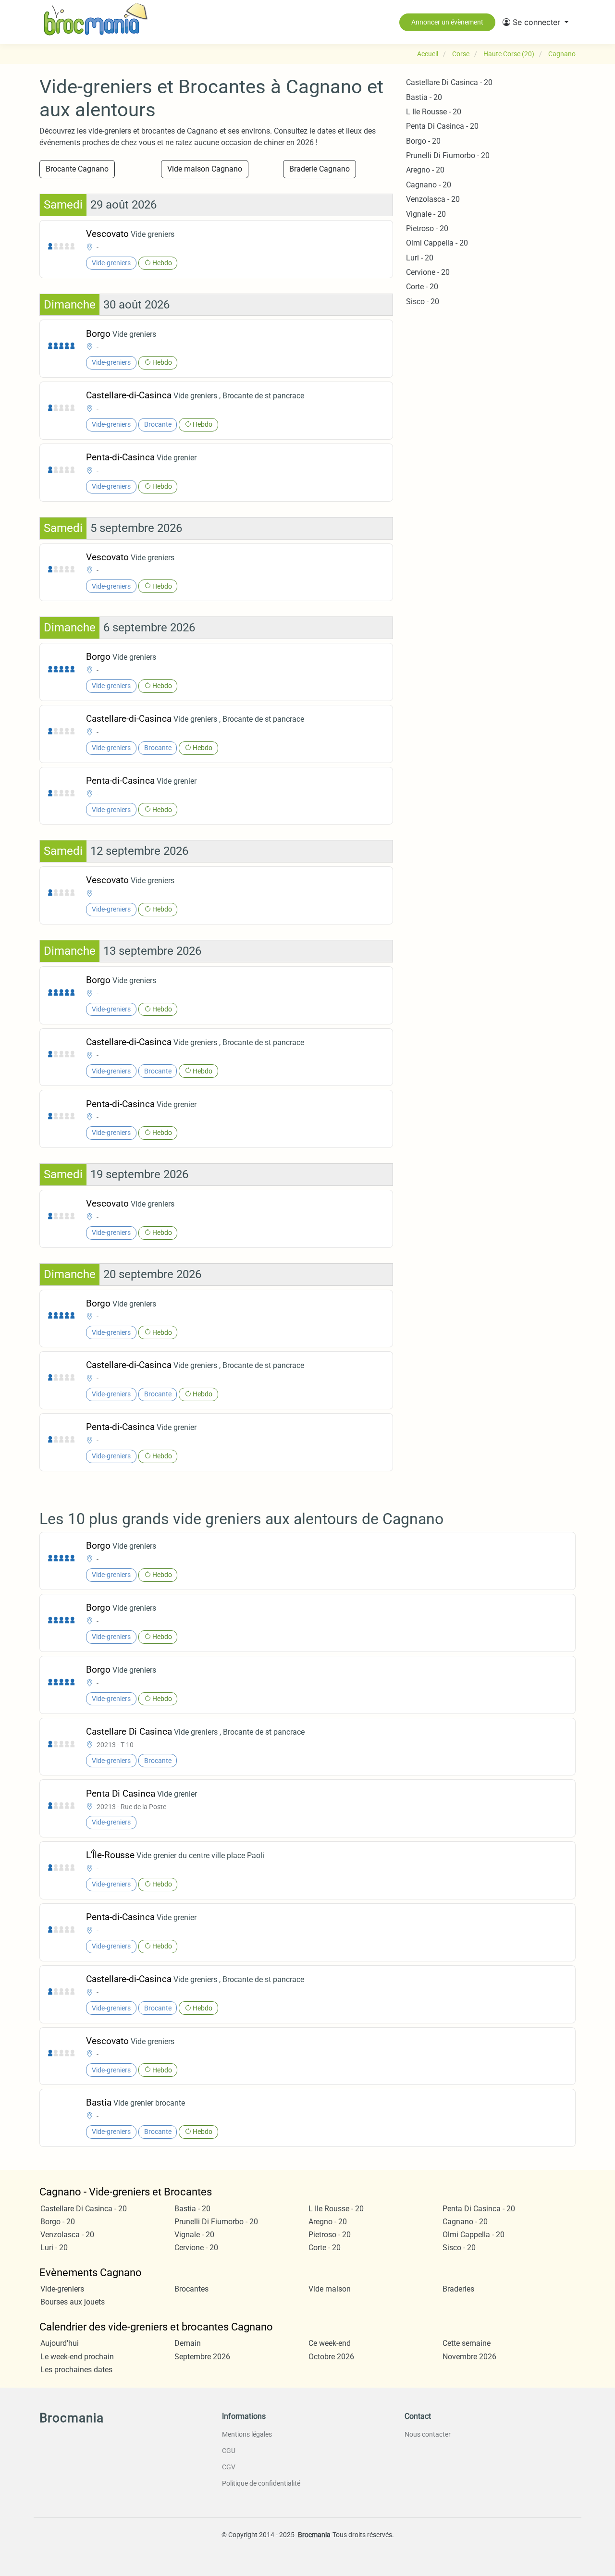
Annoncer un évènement (447, 22)
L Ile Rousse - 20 (434, 112)
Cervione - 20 (428, 272)
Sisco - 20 (423, 302)
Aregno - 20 (425, 170)
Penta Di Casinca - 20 (442, 126)
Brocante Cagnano (77, 169)
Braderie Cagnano (320, 169)
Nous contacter (428, 2434)
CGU (229, 2451)
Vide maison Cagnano (205, 169)
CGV (229, 2467)
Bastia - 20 (424, 97)
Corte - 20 (422, 287)
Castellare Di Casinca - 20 (449, 82)
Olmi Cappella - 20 (437, 243)
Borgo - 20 (423, 141)
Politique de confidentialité (261, 2483)
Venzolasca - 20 (433, 199)
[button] (535, 22)
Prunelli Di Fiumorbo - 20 (448, 155)
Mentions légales (247, 2434)
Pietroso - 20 (427, 228)
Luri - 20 (420, 258)
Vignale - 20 (426, 214)
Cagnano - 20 (429, 185)
